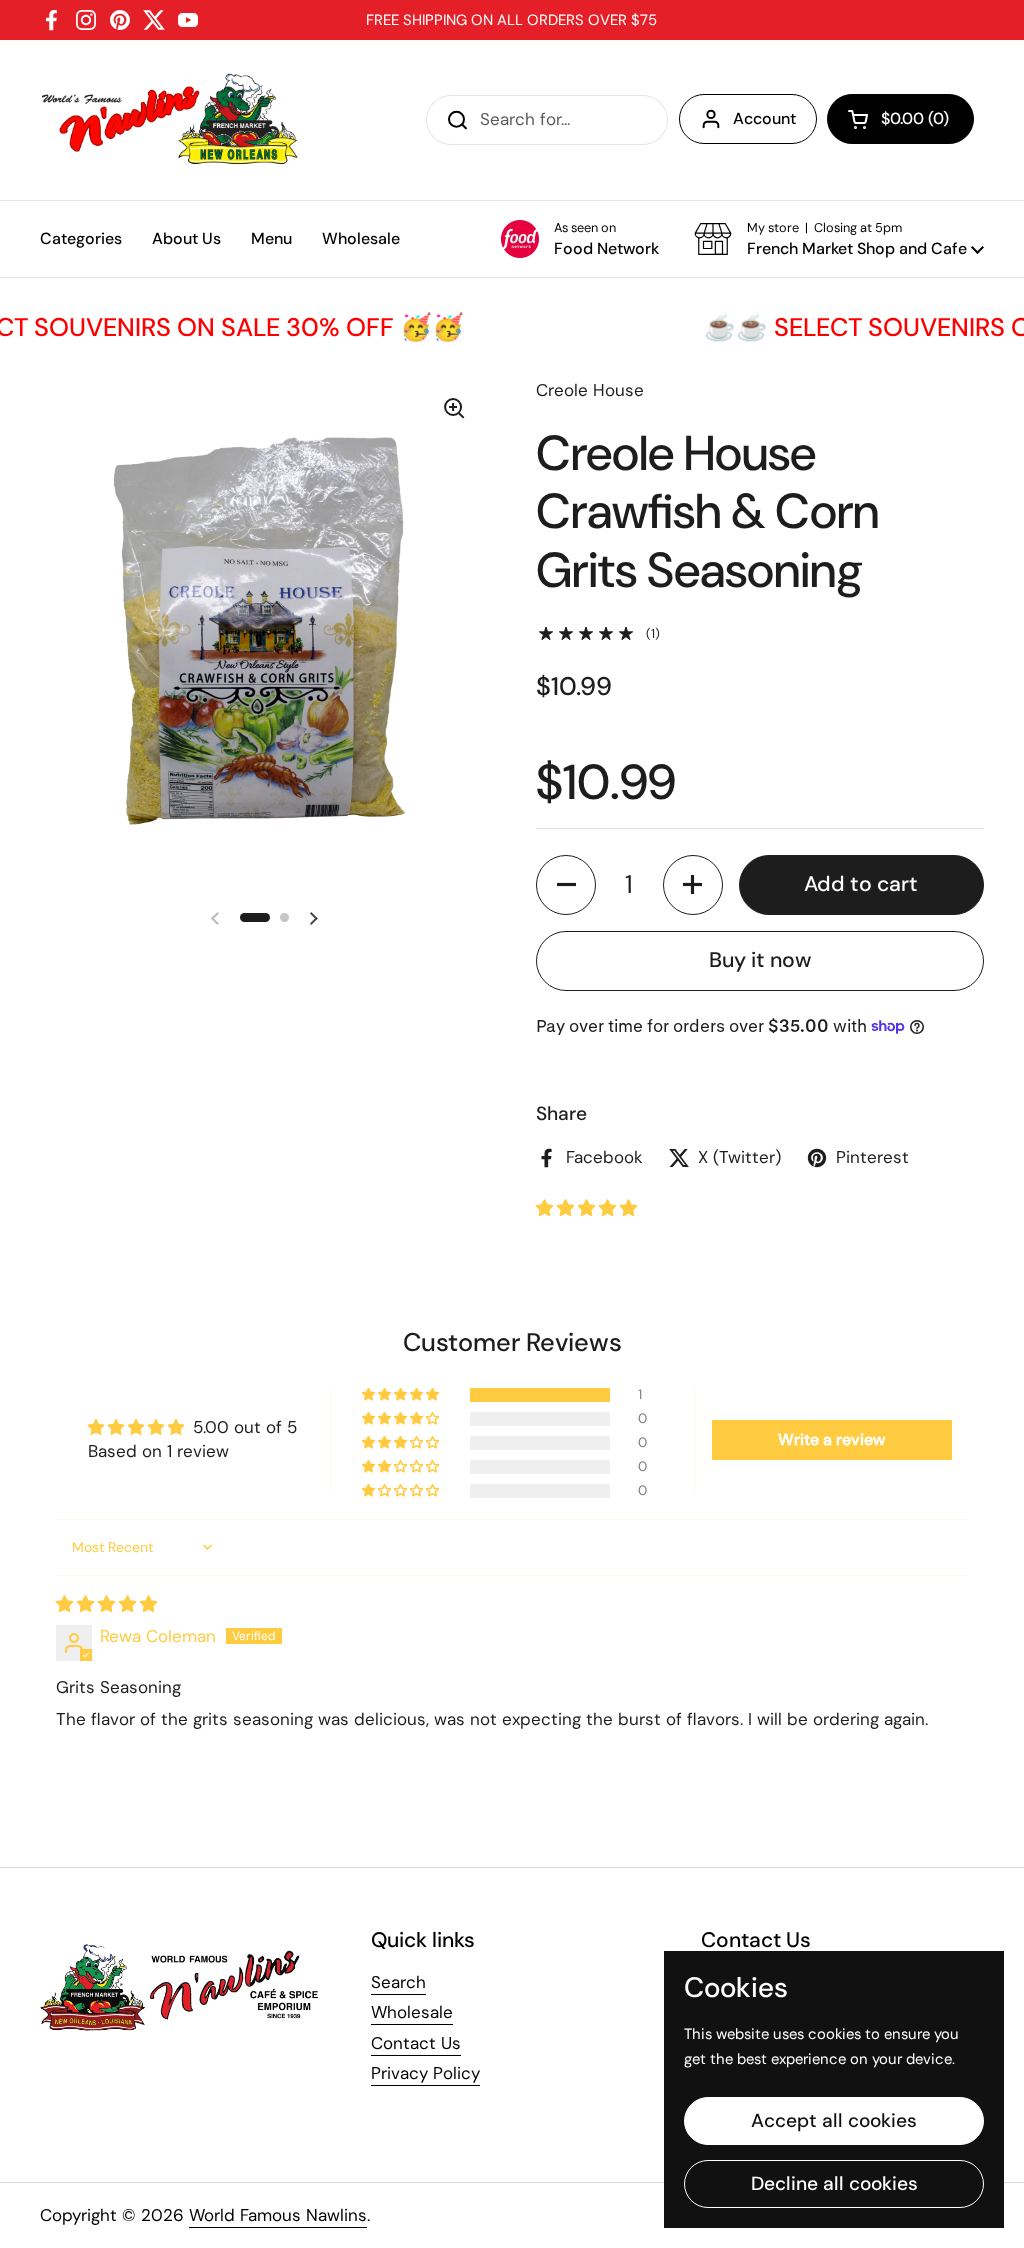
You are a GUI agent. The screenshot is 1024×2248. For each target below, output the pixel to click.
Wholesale (412, 2012)
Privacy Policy (425, 2073)
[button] (900, 119)
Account (764, 118)
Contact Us (416, 2043)
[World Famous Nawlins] (172, 120)
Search (398, 1982)
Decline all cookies (834, 2183)
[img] (106, 1604)
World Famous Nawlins (278, 2215)
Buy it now (760, 960)
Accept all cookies (834, 2120)
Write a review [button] (831, 1439)
